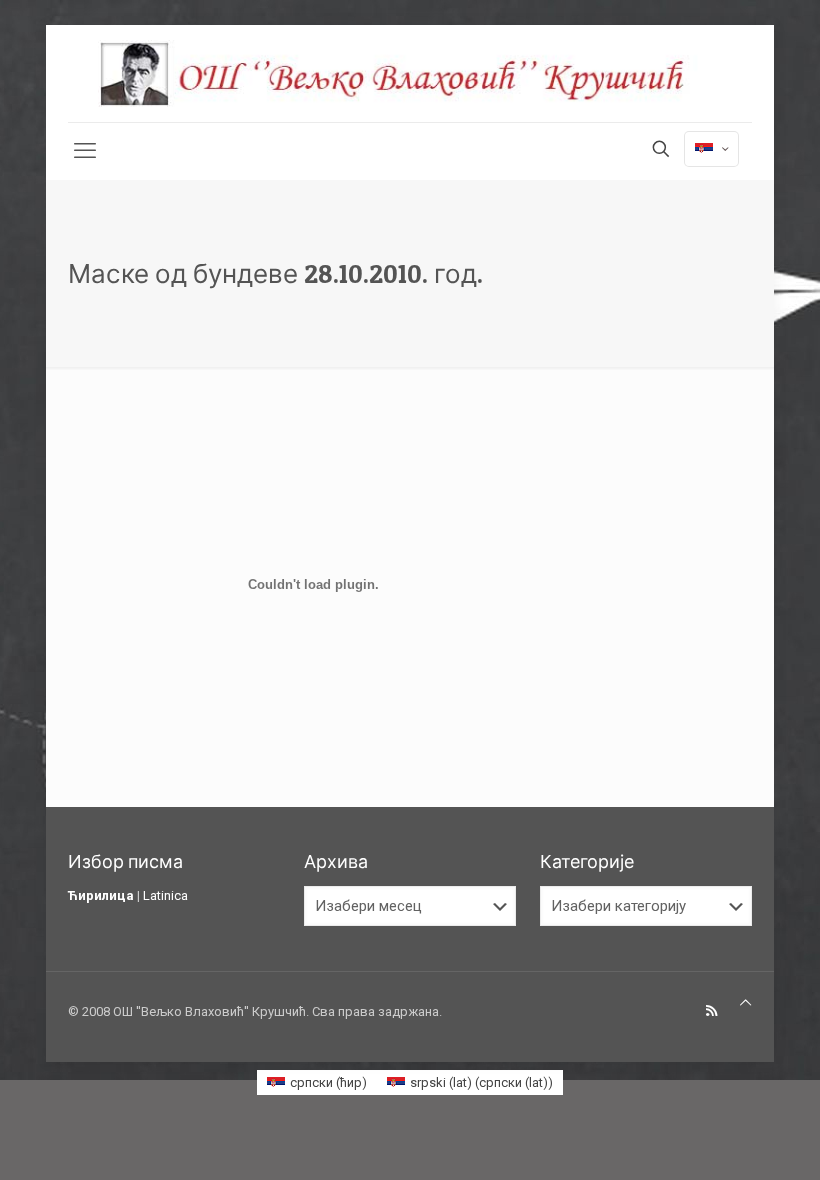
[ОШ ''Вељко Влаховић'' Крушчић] (410, 73)
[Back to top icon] (745, 1002)
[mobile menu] (85, 151)
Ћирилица (101, 895)
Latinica (165, 895)
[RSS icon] (711, 1011)
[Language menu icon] (711, 149)
